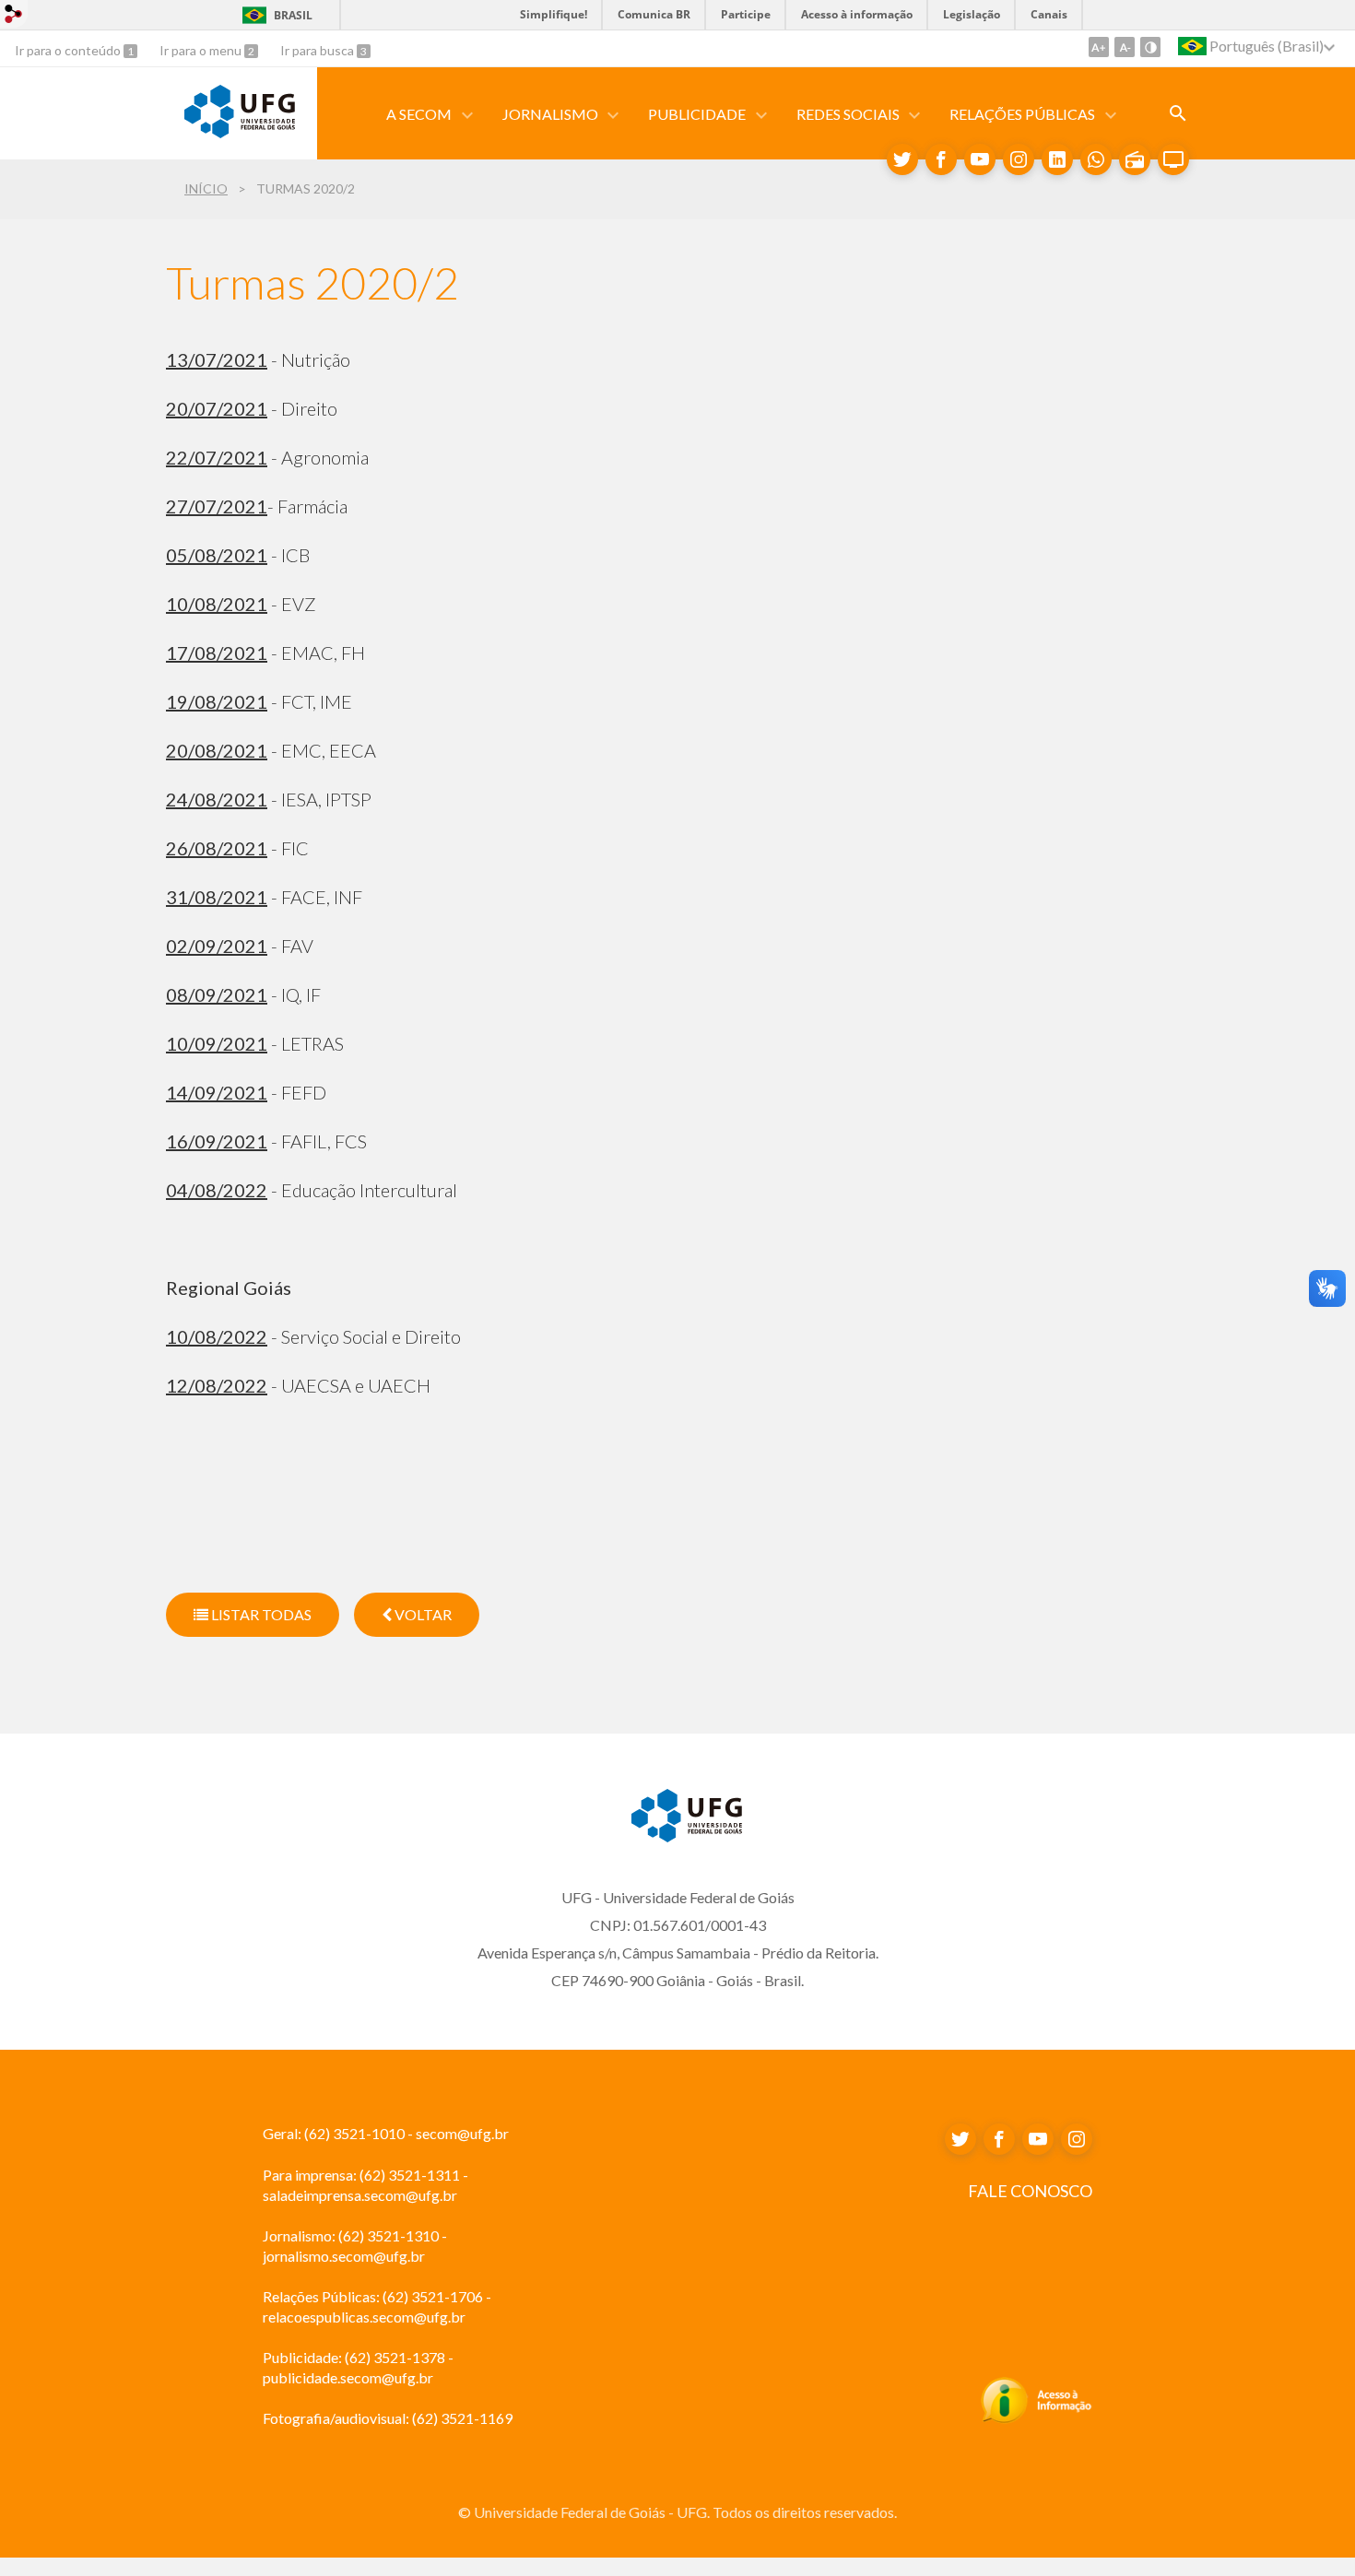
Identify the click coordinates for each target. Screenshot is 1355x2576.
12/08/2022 (217, 1385)
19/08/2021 (217, 701)
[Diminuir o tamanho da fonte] (1125, 47)
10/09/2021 (217, 1043)
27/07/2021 (217, 506)
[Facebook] (941, 159)
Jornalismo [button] (550, 114)
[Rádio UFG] (1135, 159)
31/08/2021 (217, 897)
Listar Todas (260, 1614)
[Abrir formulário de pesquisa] (1178, 113)
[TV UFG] (1173, 159)
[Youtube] (980, 159)
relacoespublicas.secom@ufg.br (364, 2317)
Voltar (422, 1614)
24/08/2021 (217, 799)
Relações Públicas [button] (1022, 114)
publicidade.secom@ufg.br (348, 2377)
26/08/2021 (217, 848)
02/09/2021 (217, 946)
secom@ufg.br (462, 2133)
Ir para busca (318, 50)
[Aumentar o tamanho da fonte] (1099, 47)
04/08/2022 (217, 1190)
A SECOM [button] (419, 114)
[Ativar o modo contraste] (1150, 47)
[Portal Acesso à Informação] (1037, 2418)
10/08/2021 (217, 604)
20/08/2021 (217, 750)
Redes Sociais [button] (848, 114)
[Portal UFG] (240, 132)
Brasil (293, 15)
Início (206, 188)
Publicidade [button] (697, 114)
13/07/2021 (217, 359)
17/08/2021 (217, 653)
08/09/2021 (217, 994)
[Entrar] (14, 16)
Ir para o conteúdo (69, 50)
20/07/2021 (217, 408)
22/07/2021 (217, 457)
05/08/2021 (217, 555)
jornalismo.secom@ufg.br (344, 2256)
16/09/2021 (217, 1141)
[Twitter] (902, 159)
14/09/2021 (217, 1092)
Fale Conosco (1030, 2191)
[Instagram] (1019, 159)
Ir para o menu (202, 50)
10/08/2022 (217, 1336)
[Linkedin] (1057, 159)
